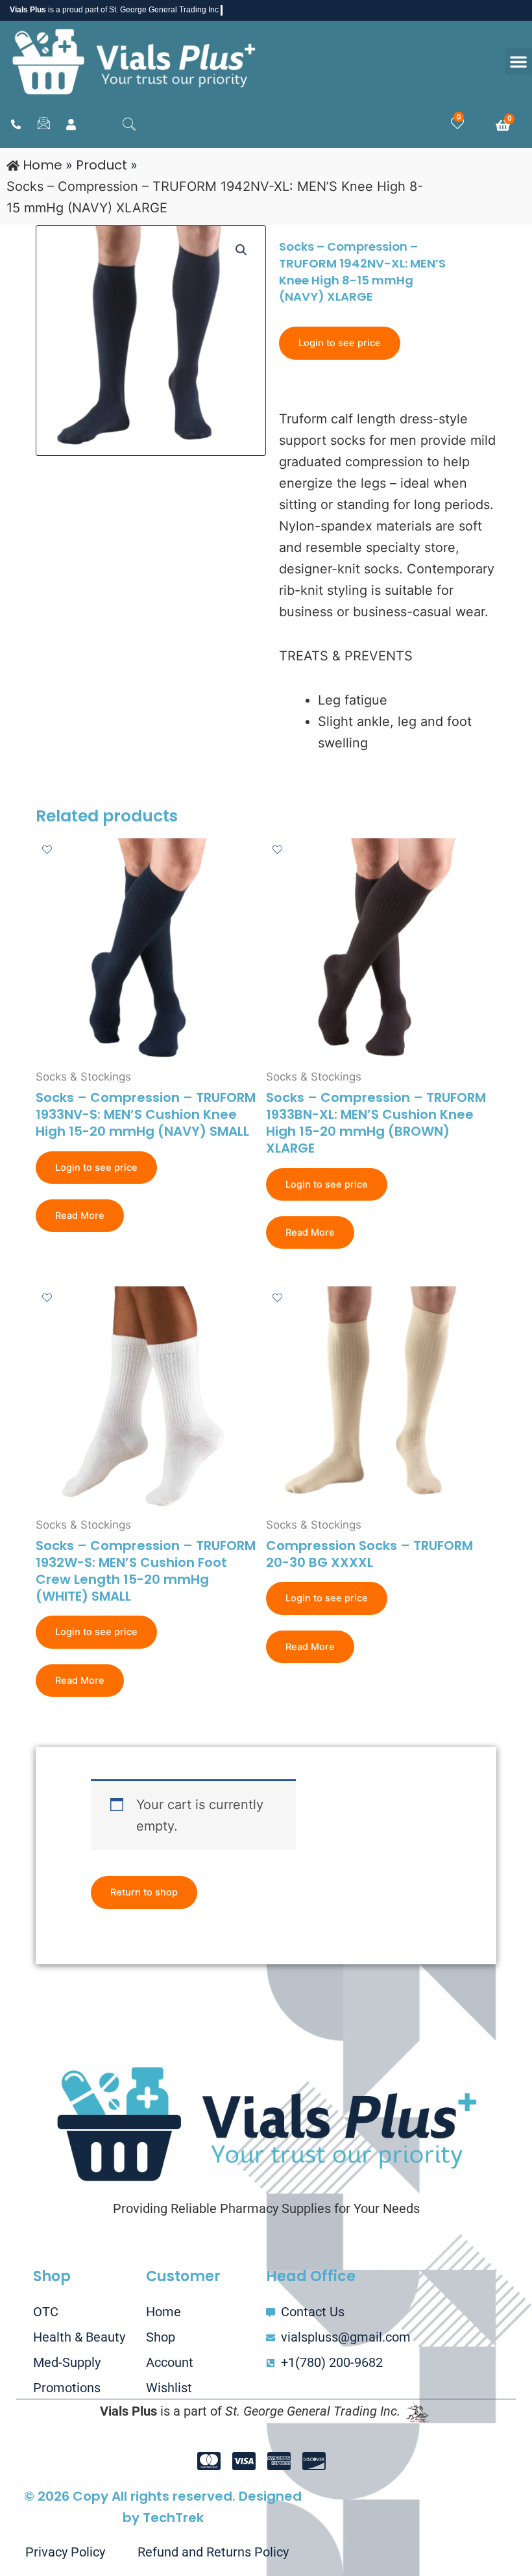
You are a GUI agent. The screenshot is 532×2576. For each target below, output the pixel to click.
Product (102, 165)
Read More (80, 1216)
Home (42, 165)
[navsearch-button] (129, 125)
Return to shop (144, 1892)
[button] (518, 62)
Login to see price (340, 343)
